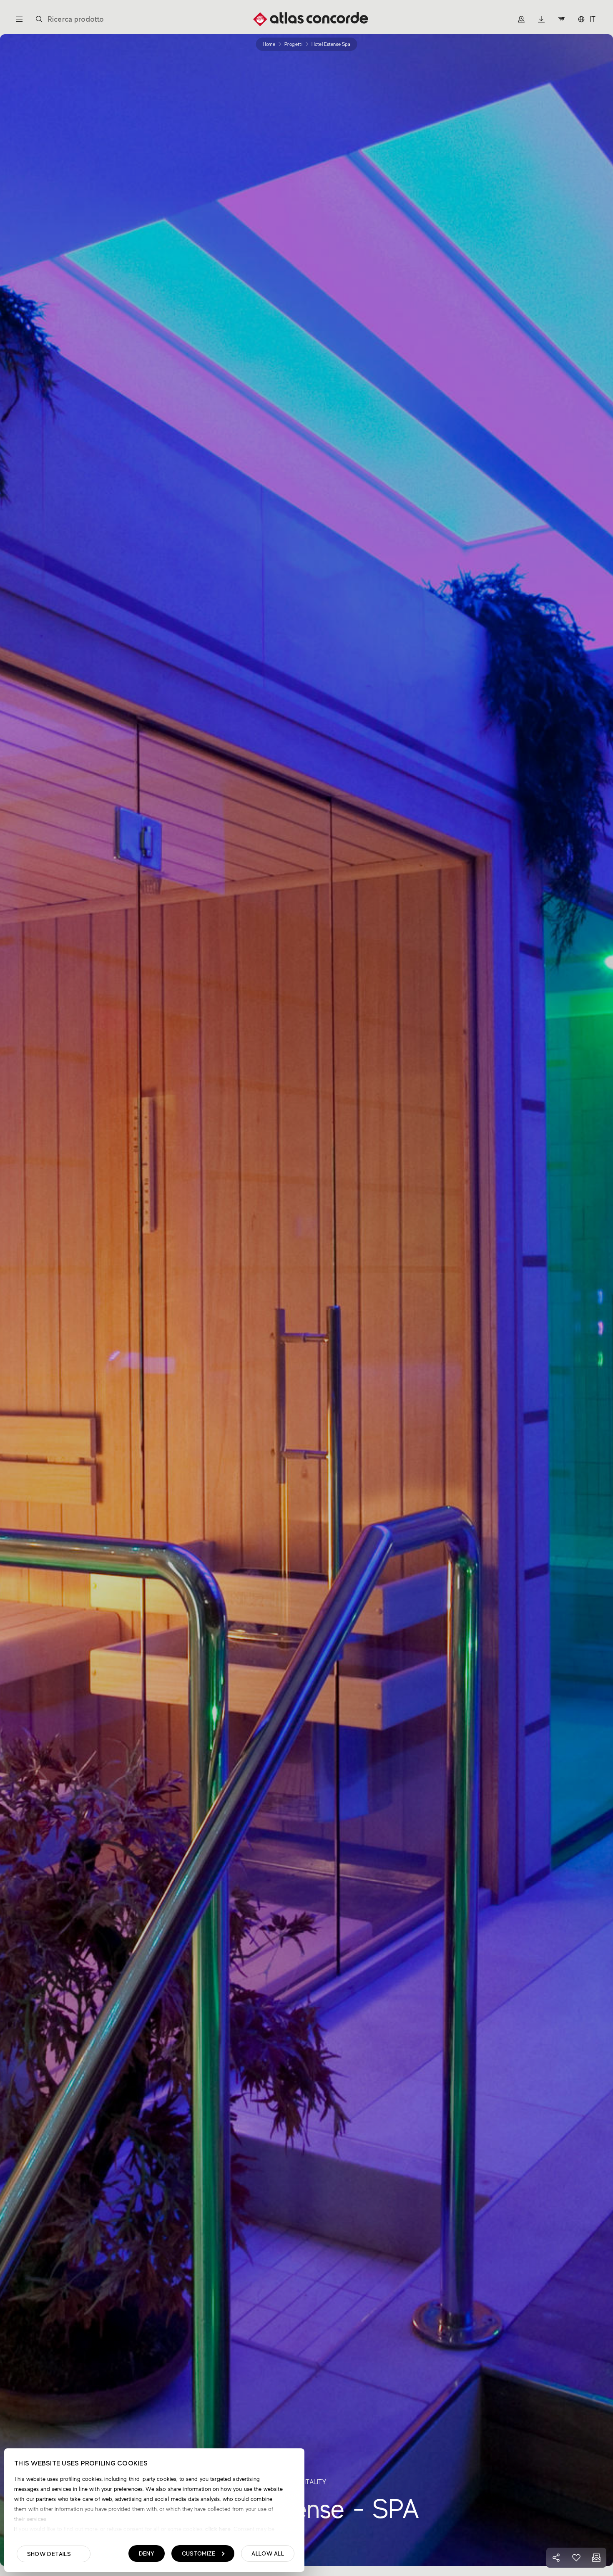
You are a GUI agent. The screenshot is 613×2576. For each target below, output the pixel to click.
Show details (49, 2554)
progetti (293, 44)
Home (269, 44)
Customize (199, 2553)
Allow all (268, 2553)
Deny (147, 2553)
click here (217, 2529)
